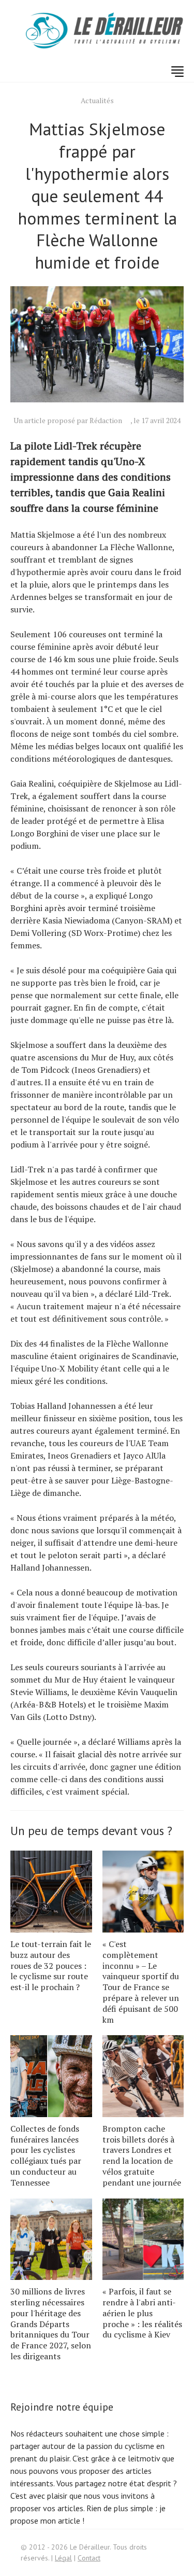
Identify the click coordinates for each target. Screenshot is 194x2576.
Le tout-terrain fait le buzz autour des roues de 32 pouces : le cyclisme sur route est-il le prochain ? (51, 1965)
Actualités (97, 100)
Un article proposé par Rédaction (68, 420)
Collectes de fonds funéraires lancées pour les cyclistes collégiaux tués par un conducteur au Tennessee (46, 2155)
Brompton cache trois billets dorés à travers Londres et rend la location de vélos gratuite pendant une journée (142, 2155)
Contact (89, 2558)
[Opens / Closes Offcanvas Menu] (177, 72)
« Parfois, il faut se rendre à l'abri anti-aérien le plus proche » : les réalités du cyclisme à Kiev (142, 2313)
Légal (63, 2558)
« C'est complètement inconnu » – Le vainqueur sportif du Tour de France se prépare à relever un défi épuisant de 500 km (141, 1982)
